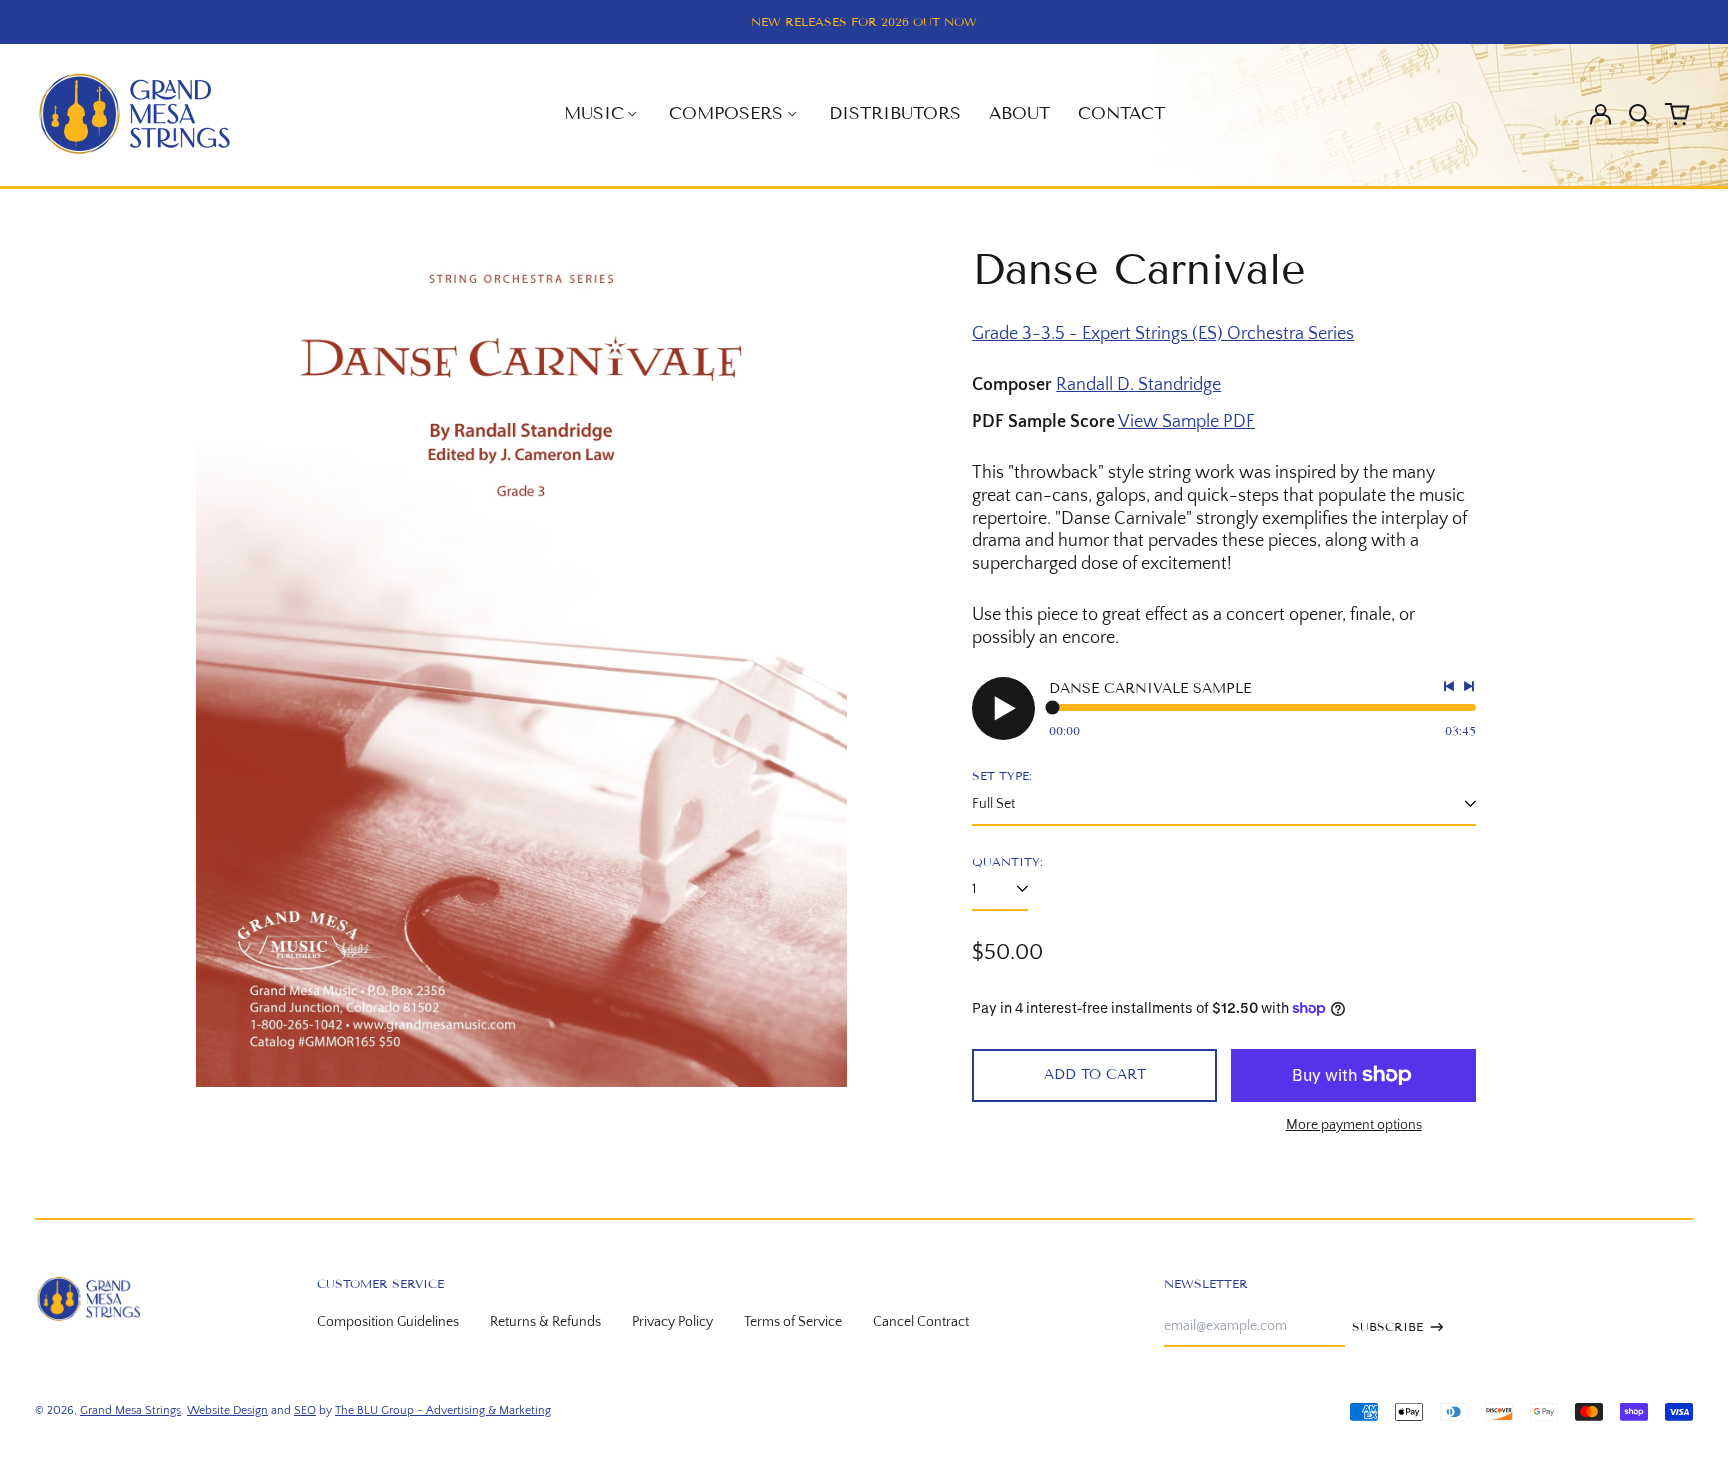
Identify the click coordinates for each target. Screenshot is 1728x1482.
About (1019, 113)
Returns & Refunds (545, 1322)
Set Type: (1002, 775)
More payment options (1354, 1125)
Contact (1121, 113)
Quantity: (1007, 861)
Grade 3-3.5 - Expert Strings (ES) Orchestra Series (1163, 334)
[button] (1639, 114)
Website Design (227, 1410)
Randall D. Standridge (1138, 385)
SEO (305, 1410)
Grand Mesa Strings (130, 1410)
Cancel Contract (921, 1322)
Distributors (895, 113)
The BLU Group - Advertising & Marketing (443, 1410)
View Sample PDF (1186, 422)
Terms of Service (793, 1322)
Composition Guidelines (388, 1322)
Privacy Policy (672, 1322)
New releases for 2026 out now (864, 21)
